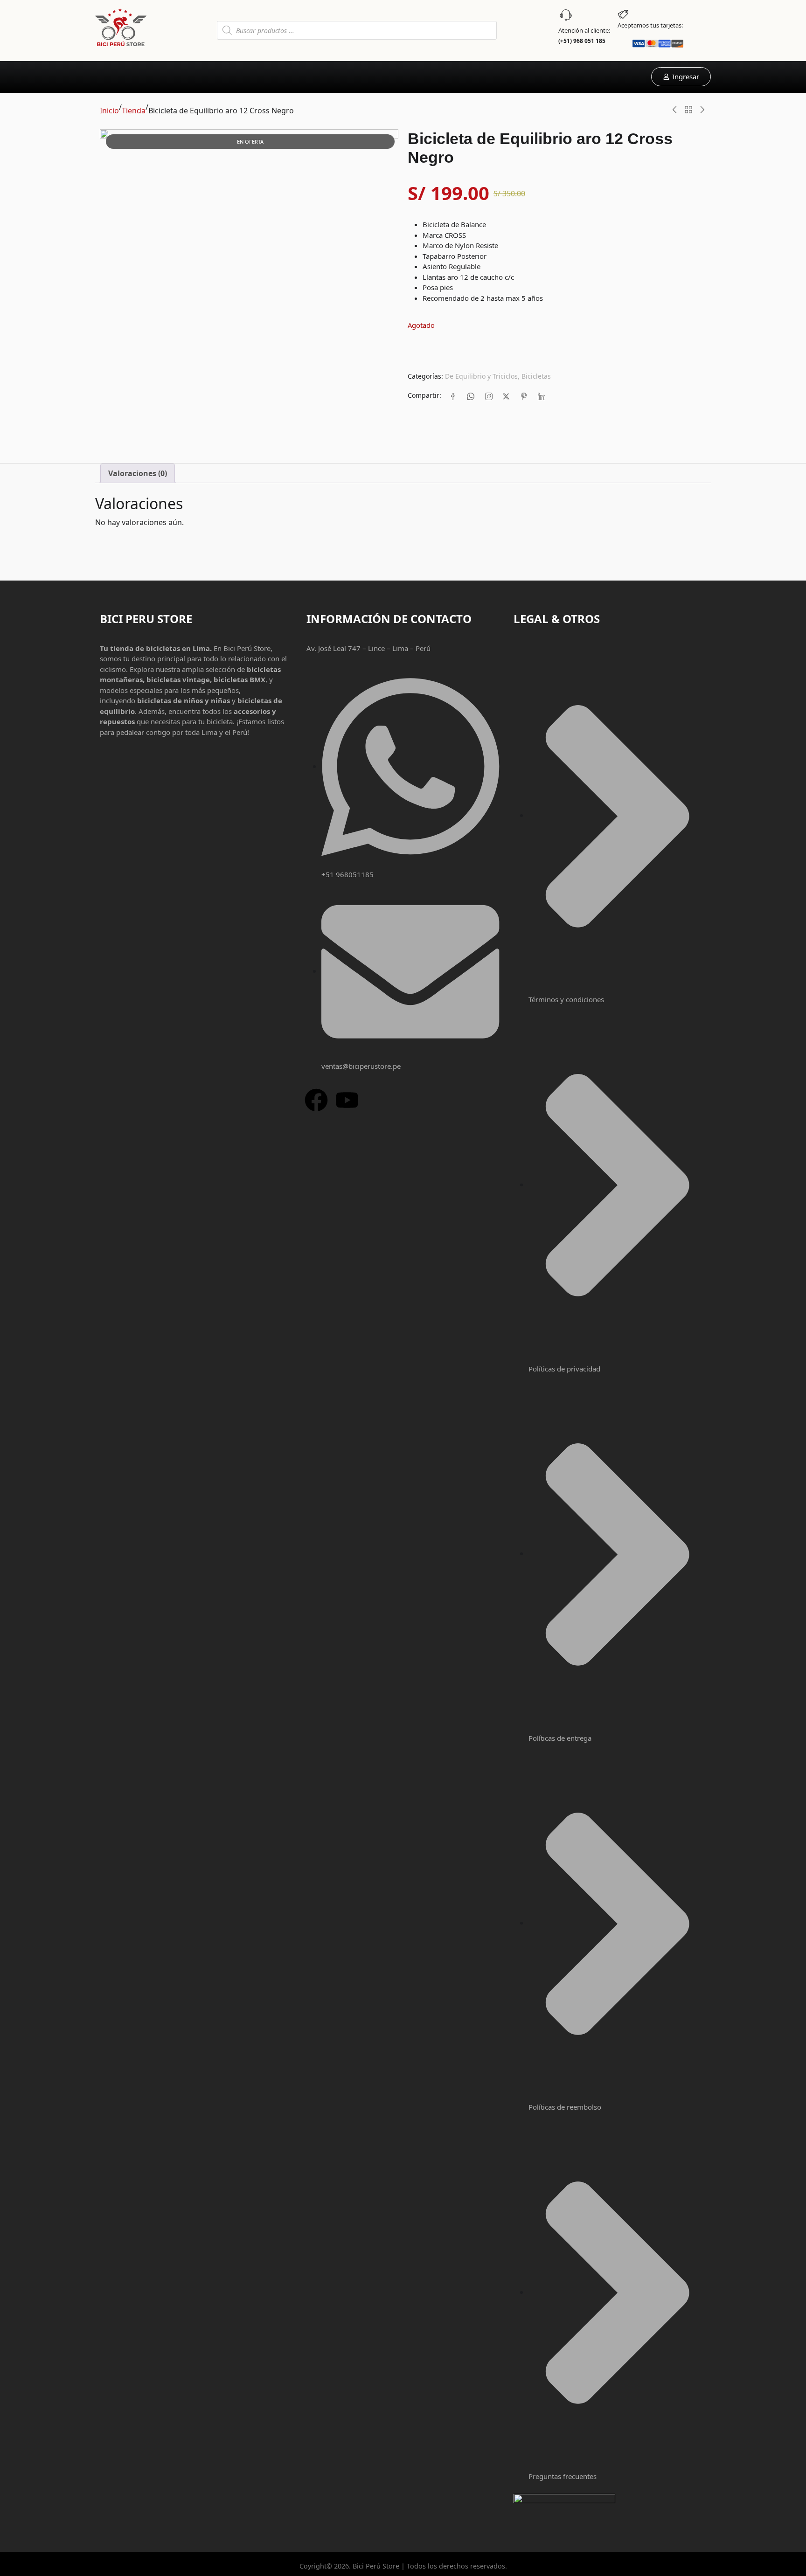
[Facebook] (453, 396)
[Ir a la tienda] (688, 110)
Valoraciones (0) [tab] (138, 473)
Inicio (109, 111)
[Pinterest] (524, 396)
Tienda (134, 111)
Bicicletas (536, 376)
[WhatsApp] (471, 396)
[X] (506, 396)
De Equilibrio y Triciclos (481, 376)
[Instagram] (488, 396)
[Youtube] (347, 1100)
